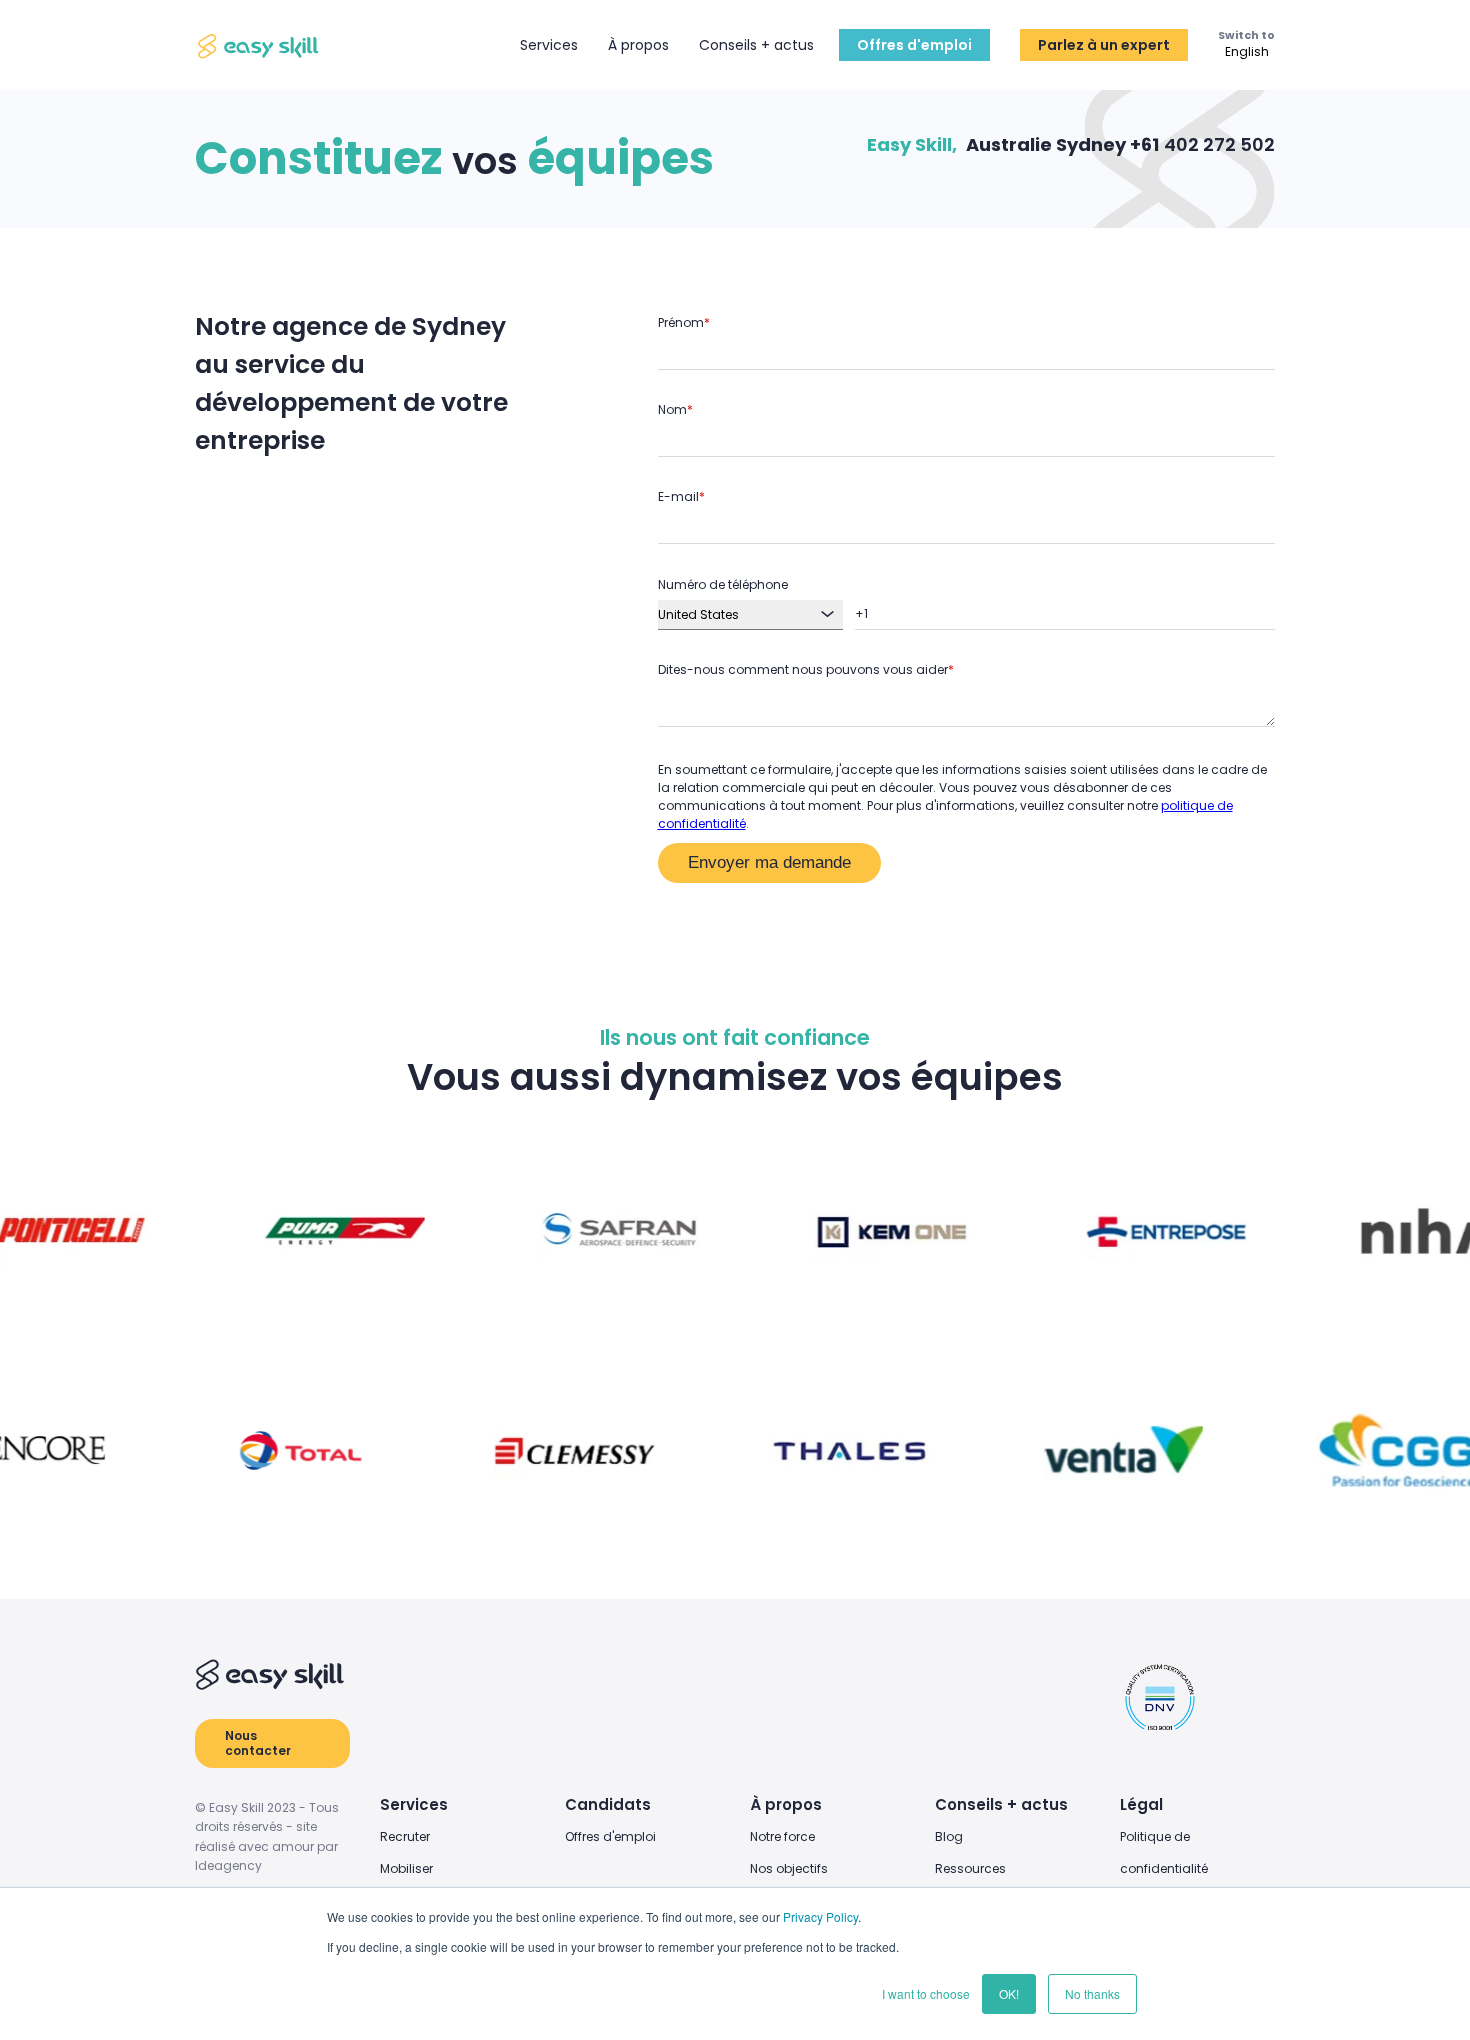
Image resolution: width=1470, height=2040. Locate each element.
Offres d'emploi (914, 45)
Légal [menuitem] (1141, 1804)
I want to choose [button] (926, 1993)
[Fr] (260, 45)
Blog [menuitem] (949, 1836)
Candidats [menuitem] (608, 1804)
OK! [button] (1009, 1993)
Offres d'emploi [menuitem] (610, 1836)
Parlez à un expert (1104, 45)
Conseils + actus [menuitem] (1001, 1804)
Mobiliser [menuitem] (406, 1868)
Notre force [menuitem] (782, 1836)
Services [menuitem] (414, 1804)
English (1247, 53)
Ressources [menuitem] (970, 1868)
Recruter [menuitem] (405, 1836)
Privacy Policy (820, 1916)
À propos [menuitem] (786, 1804)
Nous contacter (258, 1742)
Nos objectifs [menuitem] (789, 1868)
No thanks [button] (1092, 1993)
